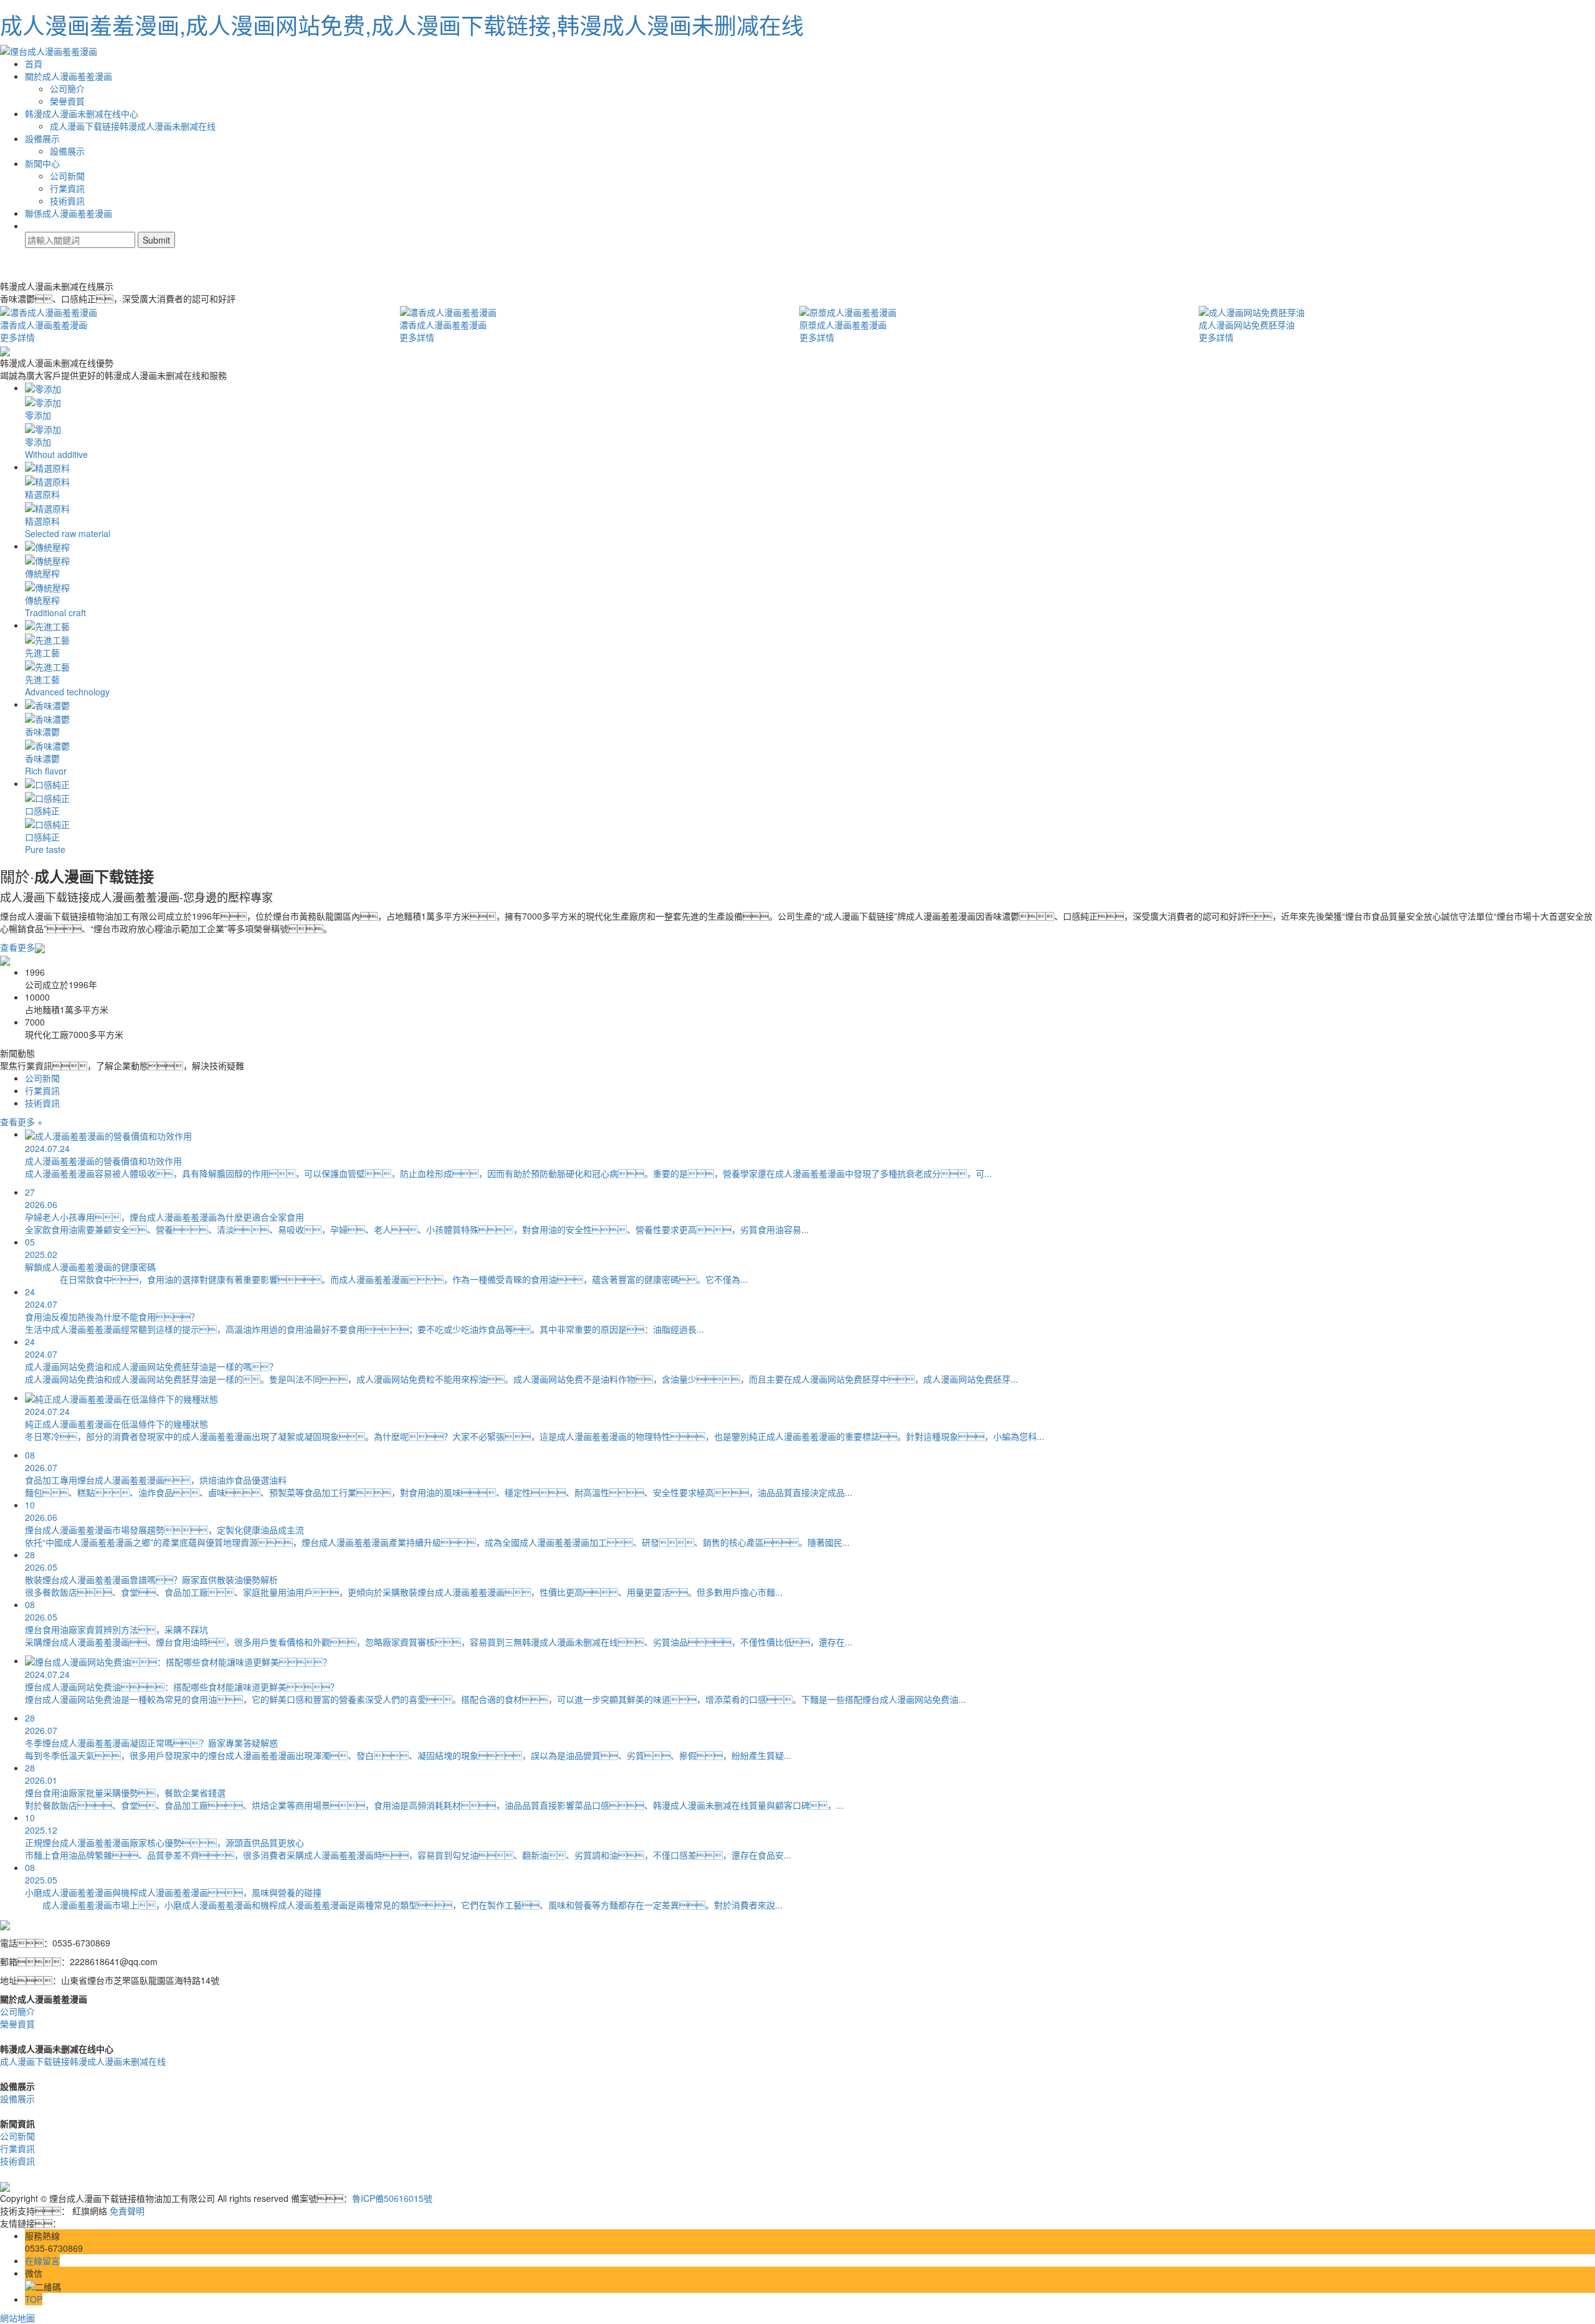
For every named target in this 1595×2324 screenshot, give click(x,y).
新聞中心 (42, 163)
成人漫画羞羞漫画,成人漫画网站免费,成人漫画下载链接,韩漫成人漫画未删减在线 (402, 25)
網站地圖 (17, 2318)
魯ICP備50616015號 (392, 2198)
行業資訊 (67, 188)
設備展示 (42, 138)
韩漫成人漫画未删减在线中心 (82, 113)
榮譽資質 (67, 101)
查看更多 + (21, 1122)
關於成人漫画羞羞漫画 (69, 76)
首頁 (34, 64)
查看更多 (17, 947)
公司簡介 (67, 88)
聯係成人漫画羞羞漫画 (69, 213)
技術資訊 (67, 201)
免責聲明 (127, 2211)
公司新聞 (67, 176)
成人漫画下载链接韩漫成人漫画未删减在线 (133, 126)
